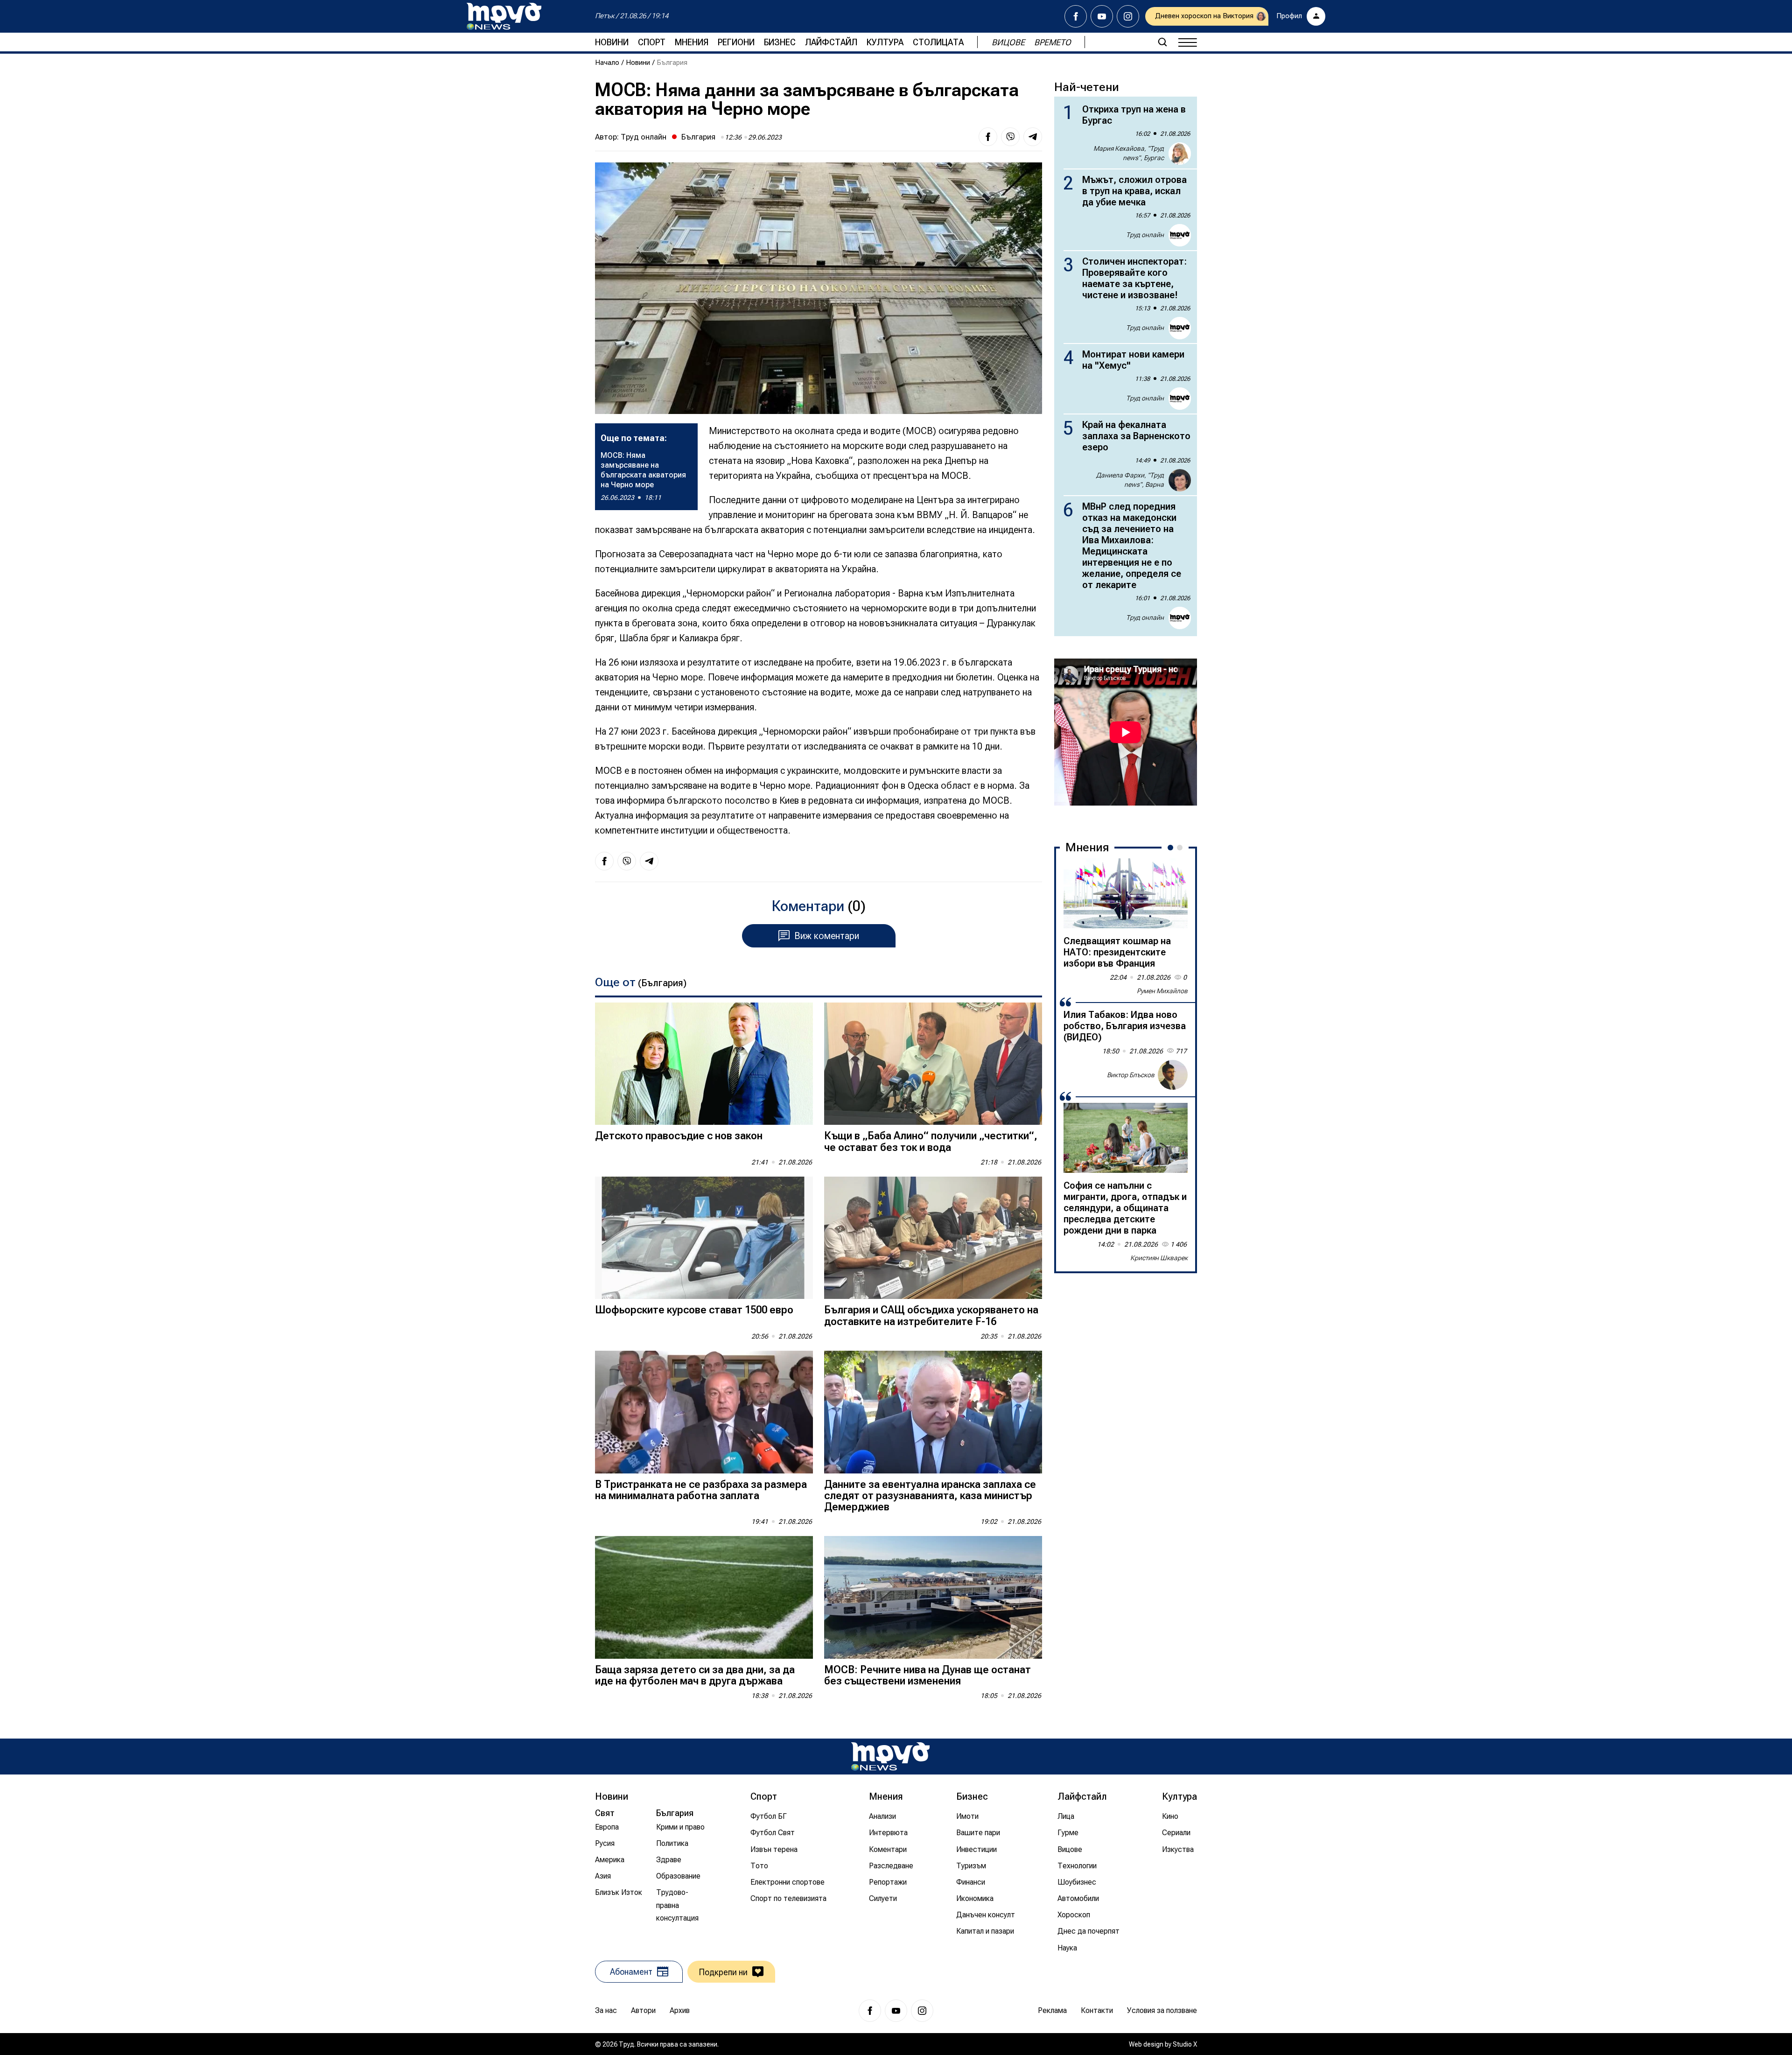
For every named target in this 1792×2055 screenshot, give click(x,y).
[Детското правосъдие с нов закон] (704, 1064)
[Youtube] (1102, 16)
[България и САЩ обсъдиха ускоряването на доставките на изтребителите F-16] (933, 1238)
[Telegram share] (1033, 137)
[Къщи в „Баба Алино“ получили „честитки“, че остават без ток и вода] (933, 1064)
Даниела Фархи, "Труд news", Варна (1130, 480)
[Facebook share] (988, 137)
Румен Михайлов (1162, 991)
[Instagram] (1128, 16)
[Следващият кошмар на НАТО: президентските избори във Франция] (1126, 893)
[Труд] (890, 1757)
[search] (1162, 42)
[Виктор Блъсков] (1173, 1075)
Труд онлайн (644, 137)
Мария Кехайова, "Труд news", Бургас (1129, 153)
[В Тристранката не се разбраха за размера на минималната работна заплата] (704, 1412)
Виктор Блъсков (1131, 1074)
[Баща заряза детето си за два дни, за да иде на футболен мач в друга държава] (704, 1597)
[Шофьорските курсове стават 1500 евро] (704, 1238)
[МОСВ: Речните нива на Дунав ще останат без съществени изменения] (933, 1597)
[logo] (504, 16)
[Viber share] (1010, 137)
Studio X (1185, 2044)
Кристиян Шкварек (1159, 1258)
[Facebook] (1076, 16)
